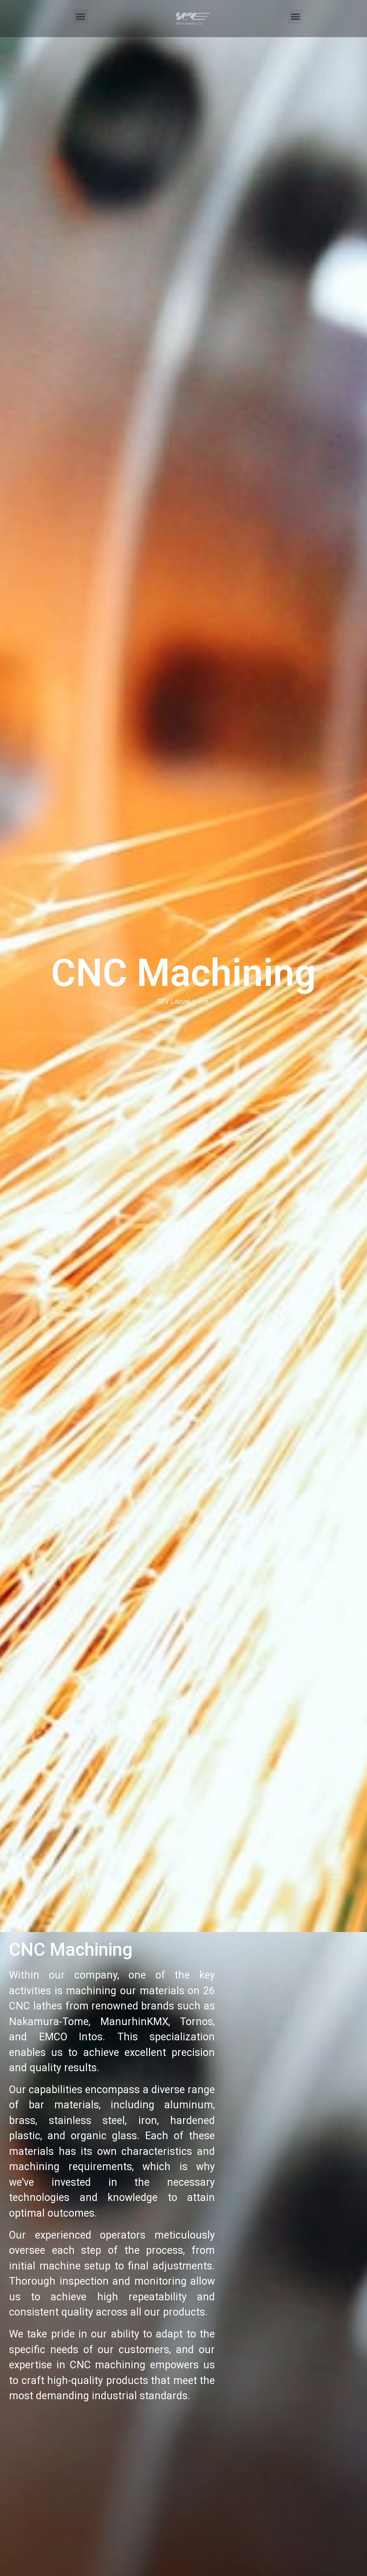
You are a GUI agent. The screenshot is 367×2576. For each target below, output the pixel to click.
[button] (81, 16)
